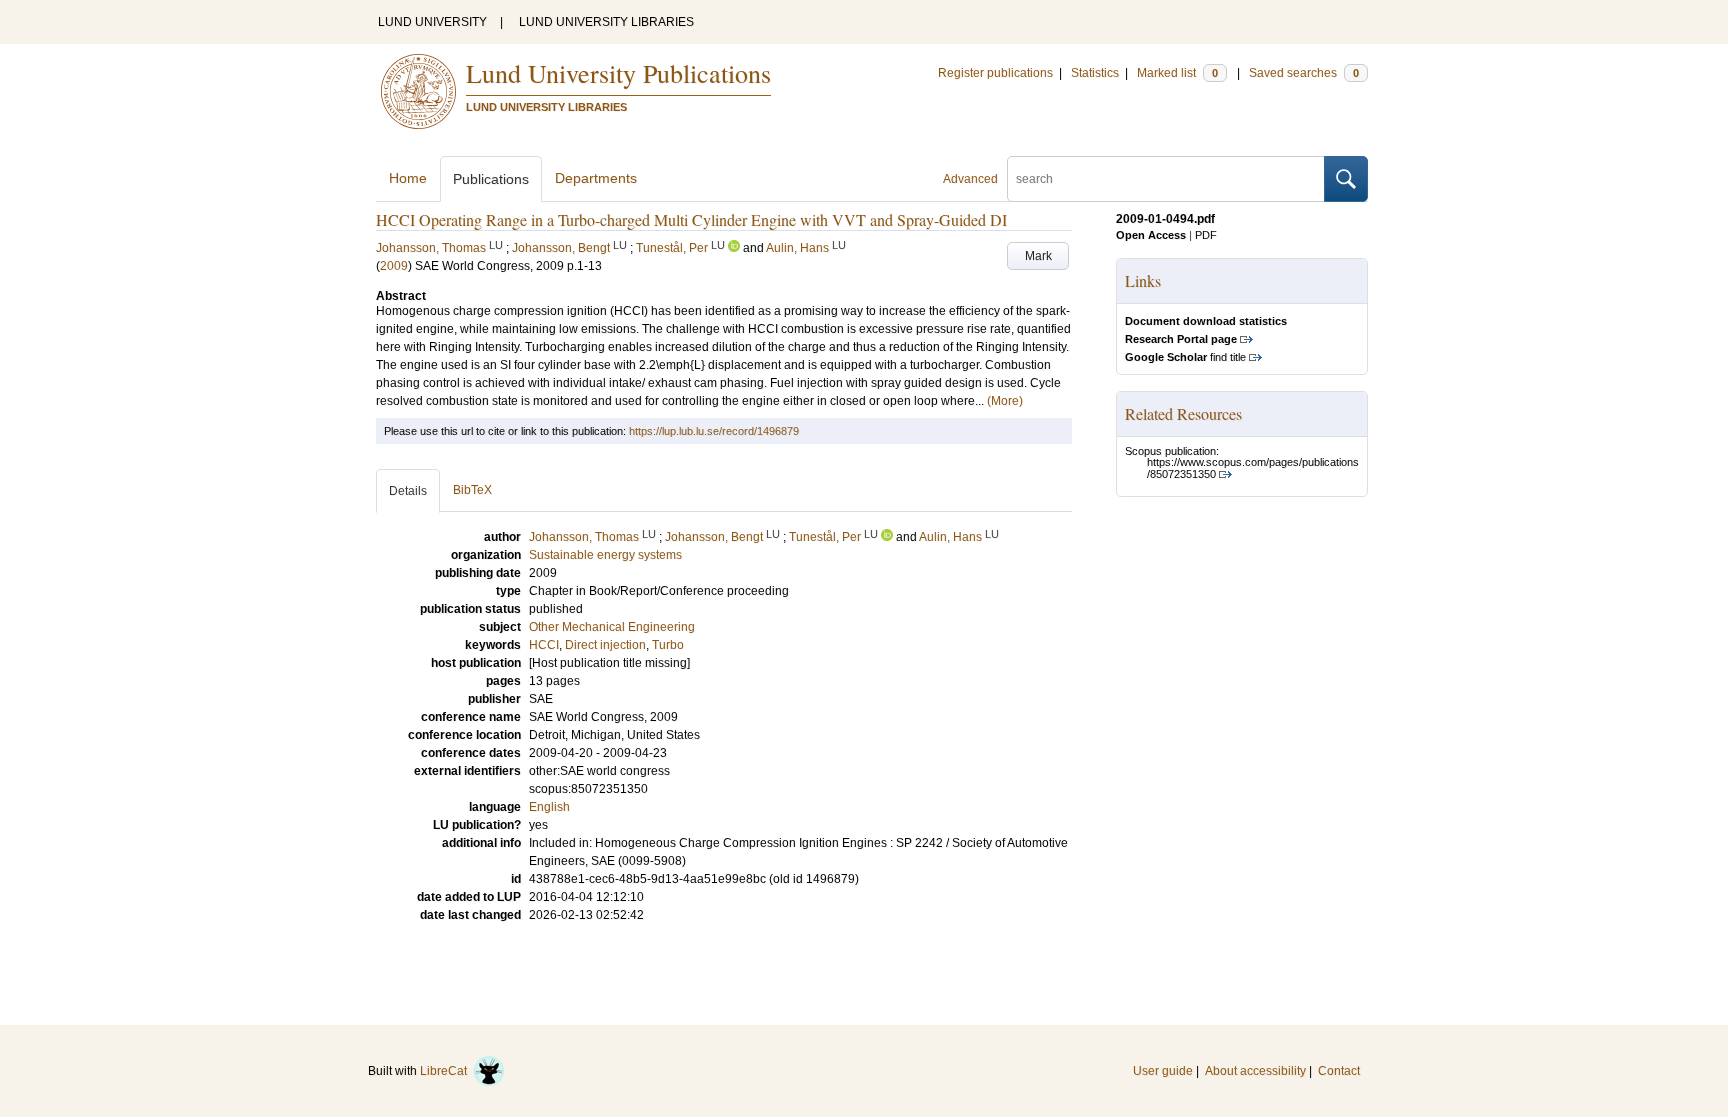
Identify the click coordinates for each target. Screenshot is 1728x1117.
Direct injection (605, 645)
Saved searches (1304, 73)
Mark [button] (1038, 256)
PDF (1206, 235)
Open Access (1151, 235)
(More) (1005, 401)
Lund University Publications (618, 73)
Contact (1339, 1071)
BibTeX (472, 490)
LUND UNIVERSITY (432, 22)
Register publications (995, 73)
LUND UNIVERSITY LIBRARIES (606, 22)
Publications (491, 179)
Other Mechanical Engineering (612, 627)
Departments (596, 178)
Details (408, 491)
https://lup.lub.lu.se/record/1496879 (714, 431)
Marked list (1177, 73)
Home (408, 178)
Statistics (1095, 73)
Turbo (668, 645)
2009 (394, 266)
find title (1185, 357)
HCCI (544, 645)
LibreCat (446, 1071)
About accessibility (1255, 1071)
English (549, 807)
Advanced (970, 179)
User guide (1163, 1071)
